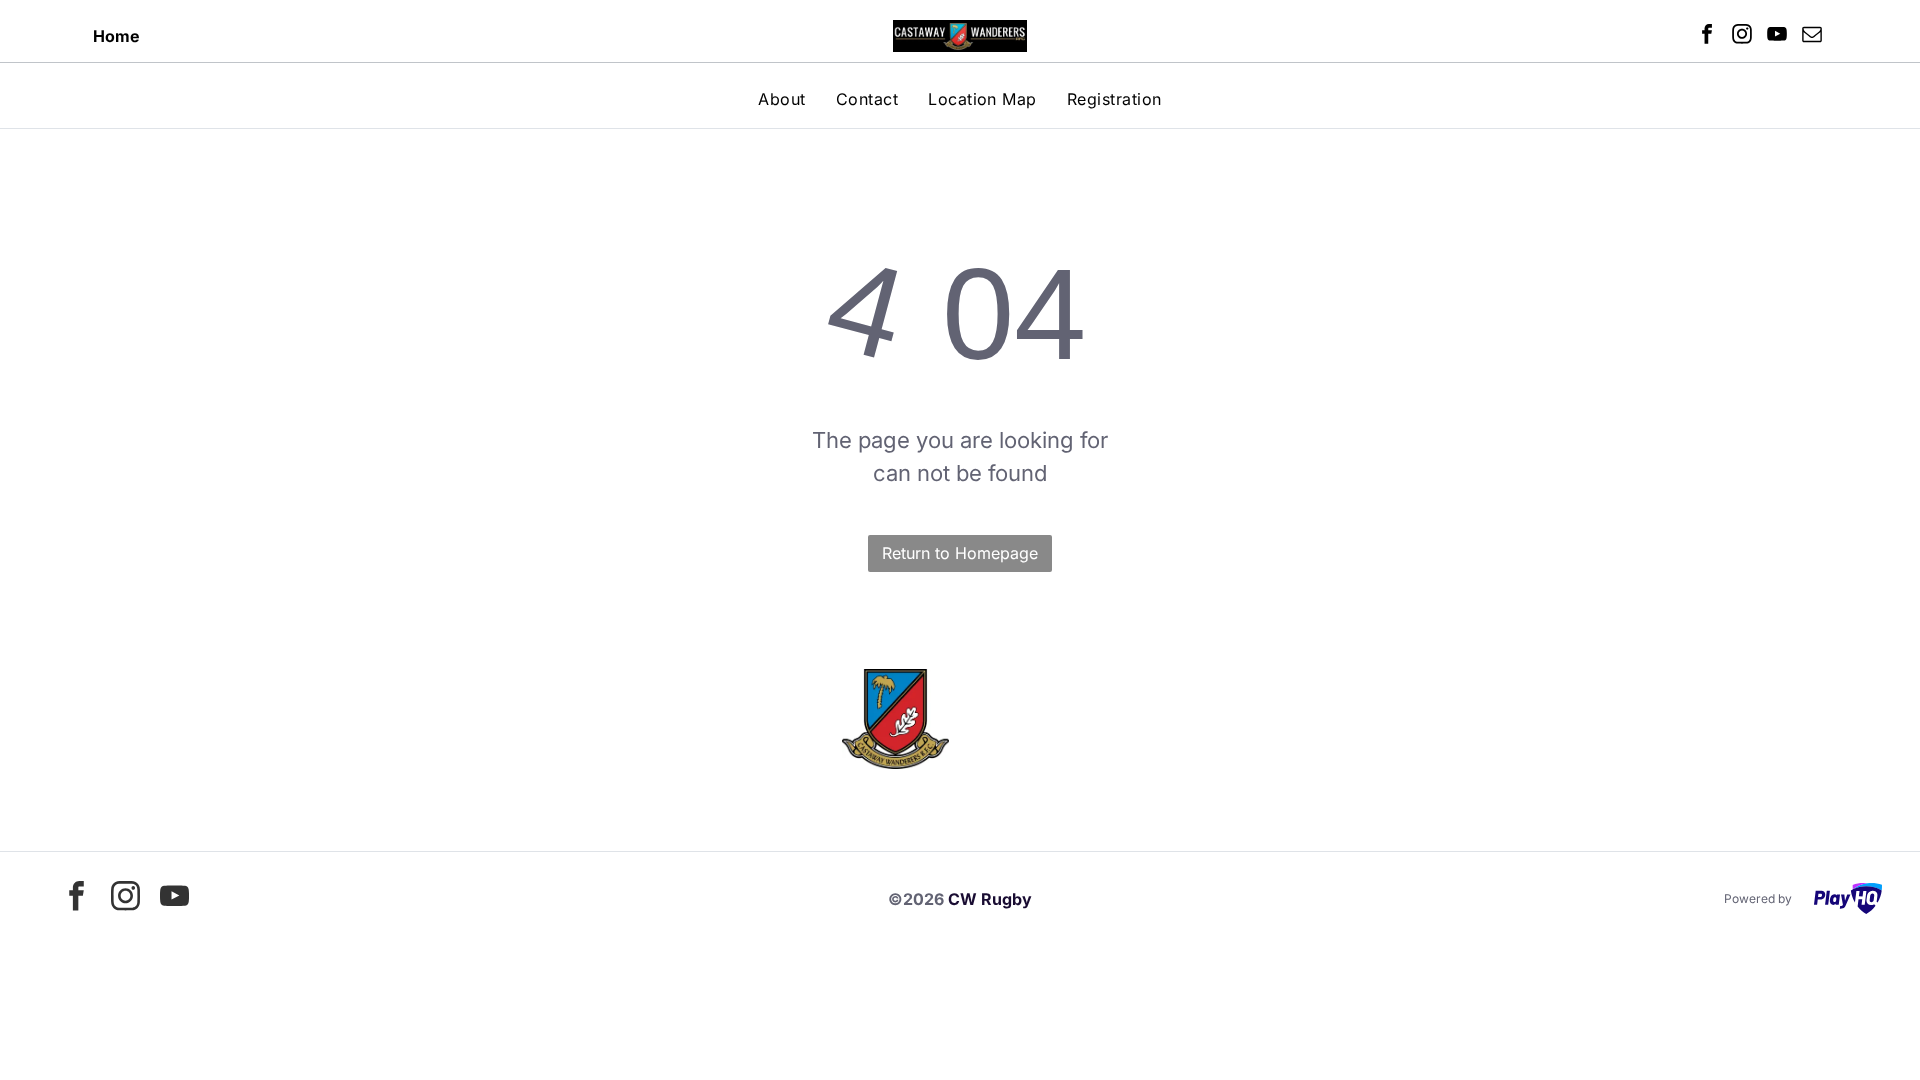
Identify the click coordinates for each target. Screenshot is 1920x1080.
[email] (1812, 36)
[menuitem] (781, 99)
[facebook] (1707, 36)
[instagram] (1742, 36)
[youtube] (1777, 36)
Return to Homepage (960, 553)
